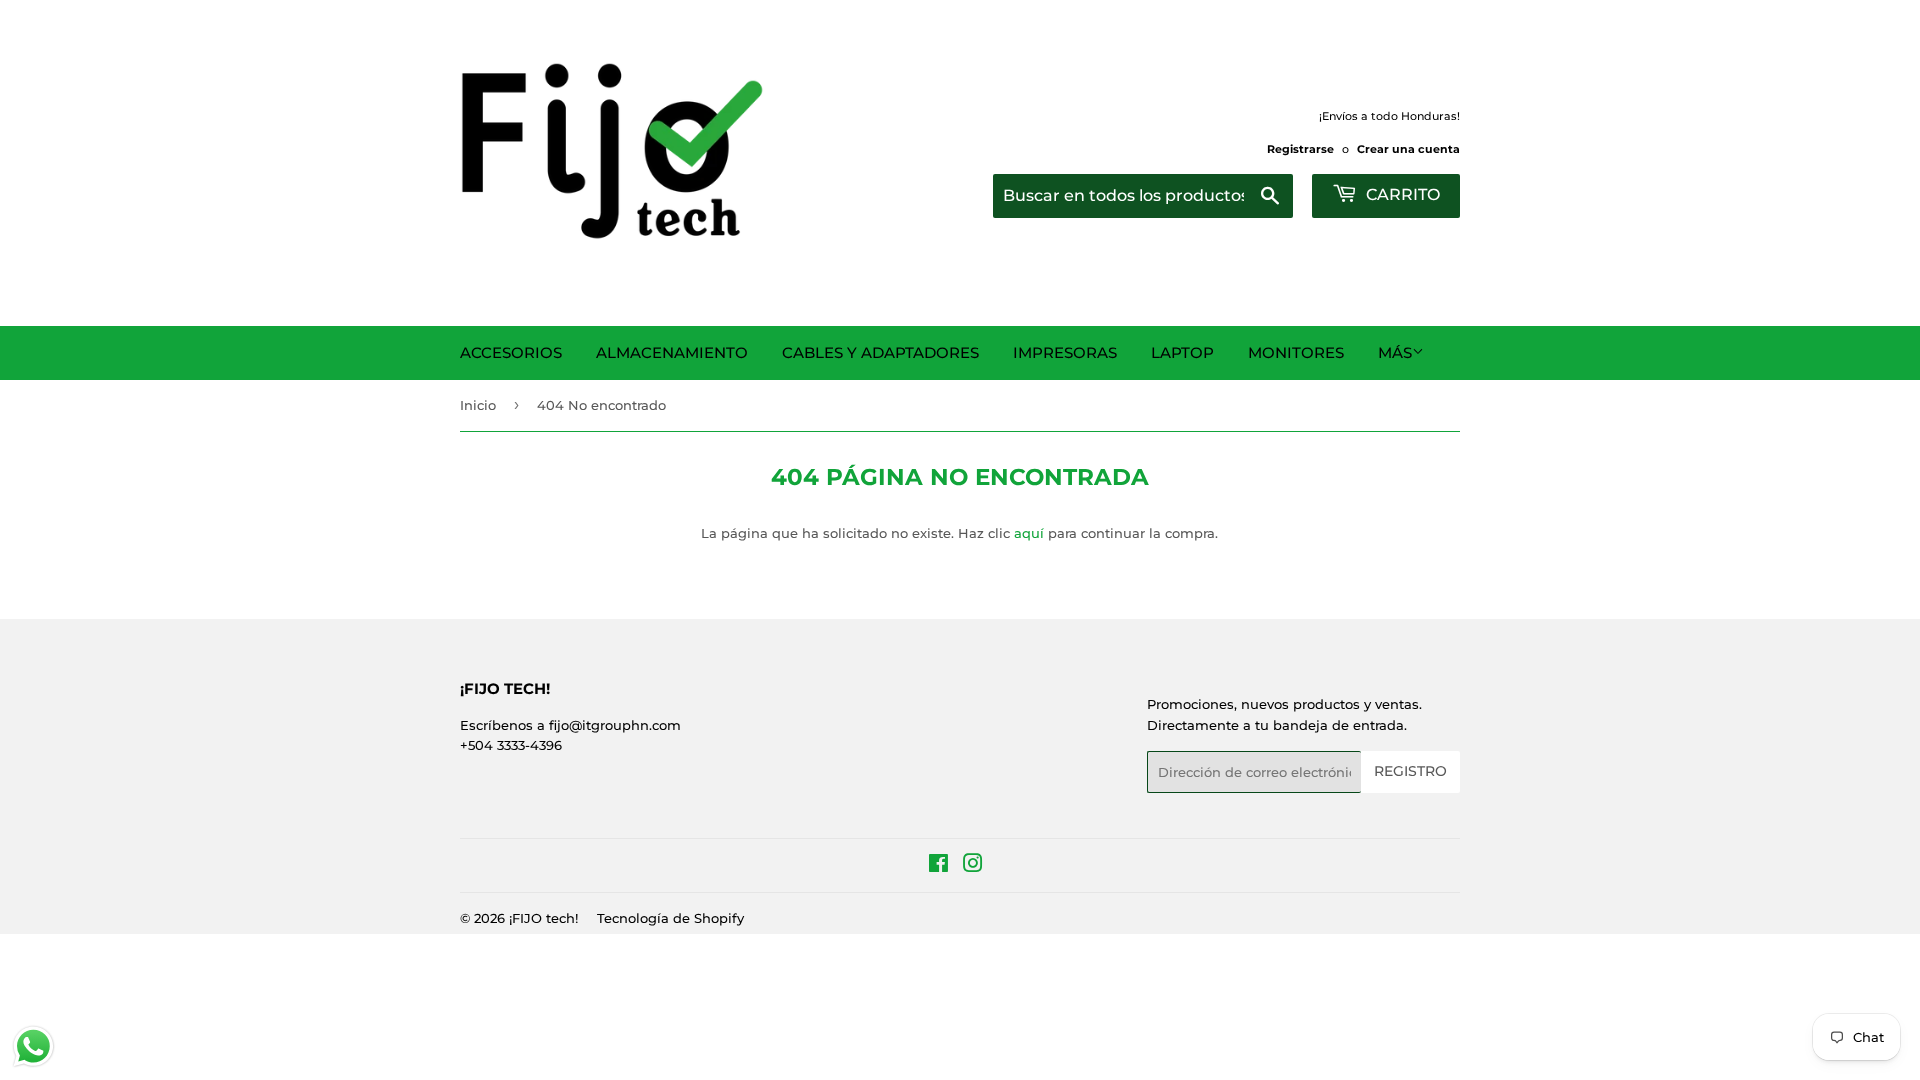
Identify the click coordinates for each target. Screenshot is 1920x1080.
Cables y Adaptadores (880, 352)
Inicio (478, 405)
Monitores (1296, 352)
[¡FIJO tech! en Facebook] (938, 866)
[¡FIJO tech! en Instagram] (973, 866)
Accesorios (511, 352)
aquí (1029, 533)
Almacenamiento (672, 352)
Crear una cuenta (1408, 149)
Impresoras (1065, 352)
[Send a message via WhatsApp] (33, 1046)
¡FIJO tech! (543, 918)
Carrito (1401, 194)
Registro (1410, 771)
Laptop (1182, 352)
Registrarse (1300, 149)
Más (1395, 352)
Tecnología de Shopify (670, 918)
